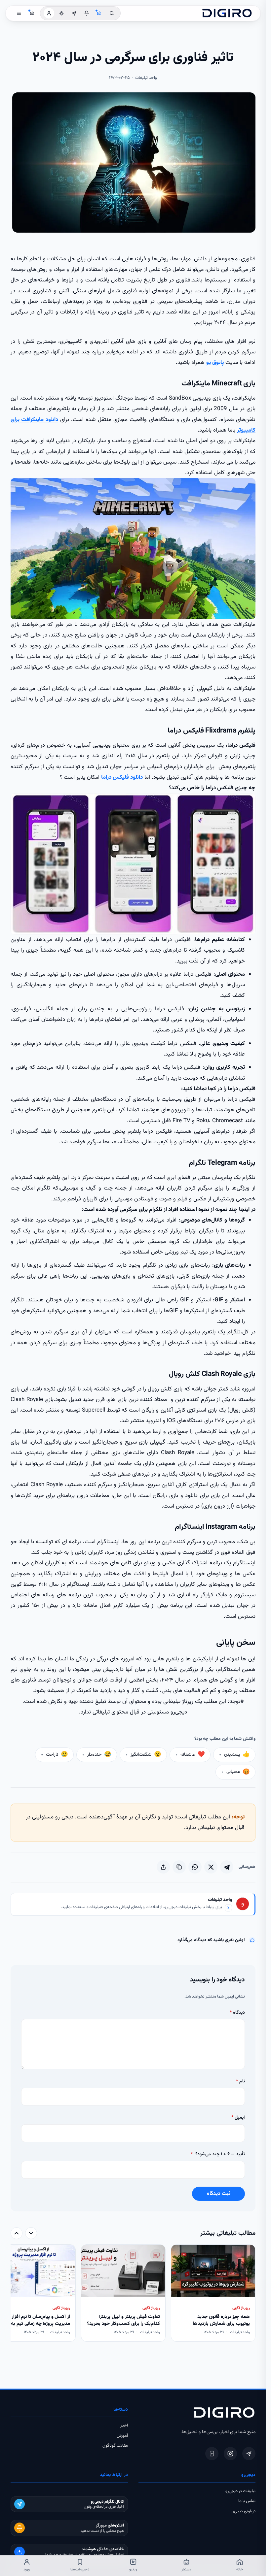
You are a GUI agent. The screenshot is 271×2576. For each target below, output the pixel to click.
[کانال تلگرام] (74, 13)
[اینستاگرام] (230, 2454)
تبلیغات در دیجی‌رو (240, 2491)
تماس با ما (247, 2501)
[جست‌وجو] (112, 13)
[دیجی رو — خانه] (227, 13)
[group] (133, 2294)
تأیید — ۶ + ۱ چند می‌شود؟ (218, 2154)
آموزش (122, 2436)
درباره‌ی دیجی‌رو (243, 2511)
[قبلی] (31, 2233)
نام (240, 2081)
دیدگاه (237, 2013)
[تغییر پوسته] (61, 13)
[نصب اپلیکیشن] (212, 2454)
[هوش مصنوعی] (99, 13)
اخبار (124, 2426)
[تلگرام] (249, 2454)
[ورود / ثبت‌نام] (49, 13)
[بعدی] (17, 2233)
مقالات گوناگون (115, 2446)
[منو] (19, 13)
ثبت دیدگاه (219, 2194)
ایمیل (238, 2118)
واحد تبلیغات (220, 1900)
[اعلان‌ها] (87, 13)
